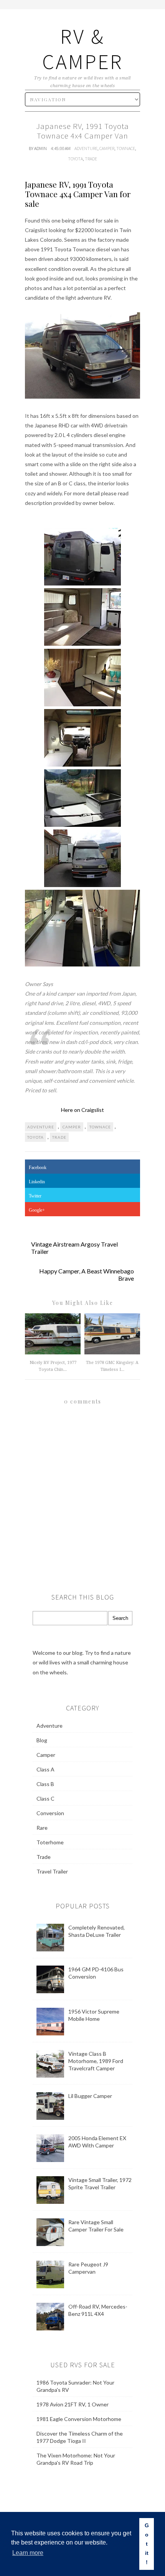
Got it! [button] (147, 2544)
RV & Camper (82, 49)
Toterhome (50, 1842)
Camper (107, 148)
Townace (126, 148)
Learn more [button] (28, 2553)
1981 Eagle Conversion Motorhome (79, 2419)
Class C (45, 1798)
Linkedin (37, 1182)
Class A (45, 1769)
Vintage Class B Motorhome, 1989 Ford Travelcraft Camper (96, 2061)
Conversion (50, 1813)
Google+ (37, 1210)
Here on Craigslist (82, 1110)
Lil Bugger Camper (90, 2096)
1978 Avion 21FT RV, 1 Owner (73, 2404)
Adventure (86, 148)
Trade (91, 159)
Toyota (75, 159)
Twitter (35, 1196)
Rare (42, 1828)
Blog (42, 1740)
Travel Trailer (52, 1871)
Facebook (38, 1168)
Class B (45, 1784)
